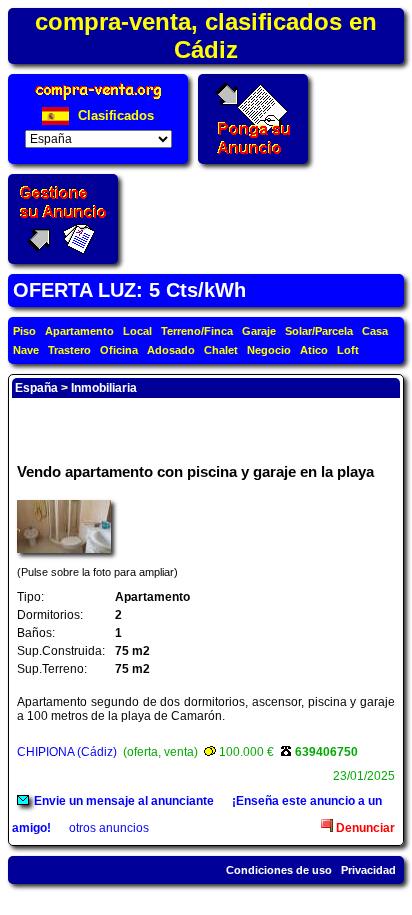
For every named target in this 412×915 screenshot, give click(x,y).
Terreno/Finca (197, 331)
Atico (314, 350)
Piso (24, 331)
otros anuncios (109, 828)
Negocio (269, 350)
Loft (348, 350)
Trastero (69, 350)
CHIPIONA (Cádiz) (67, 752)
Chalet (221, 350)
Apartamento (79, 331)
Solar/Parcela (319, 331)
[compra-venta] (98, 99)
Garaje (259, 331)
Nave (26, 350)
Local (137, 331)
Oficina (119, 350)
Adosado (171, 350)
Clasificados (114, 115)
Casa (375, 331)
